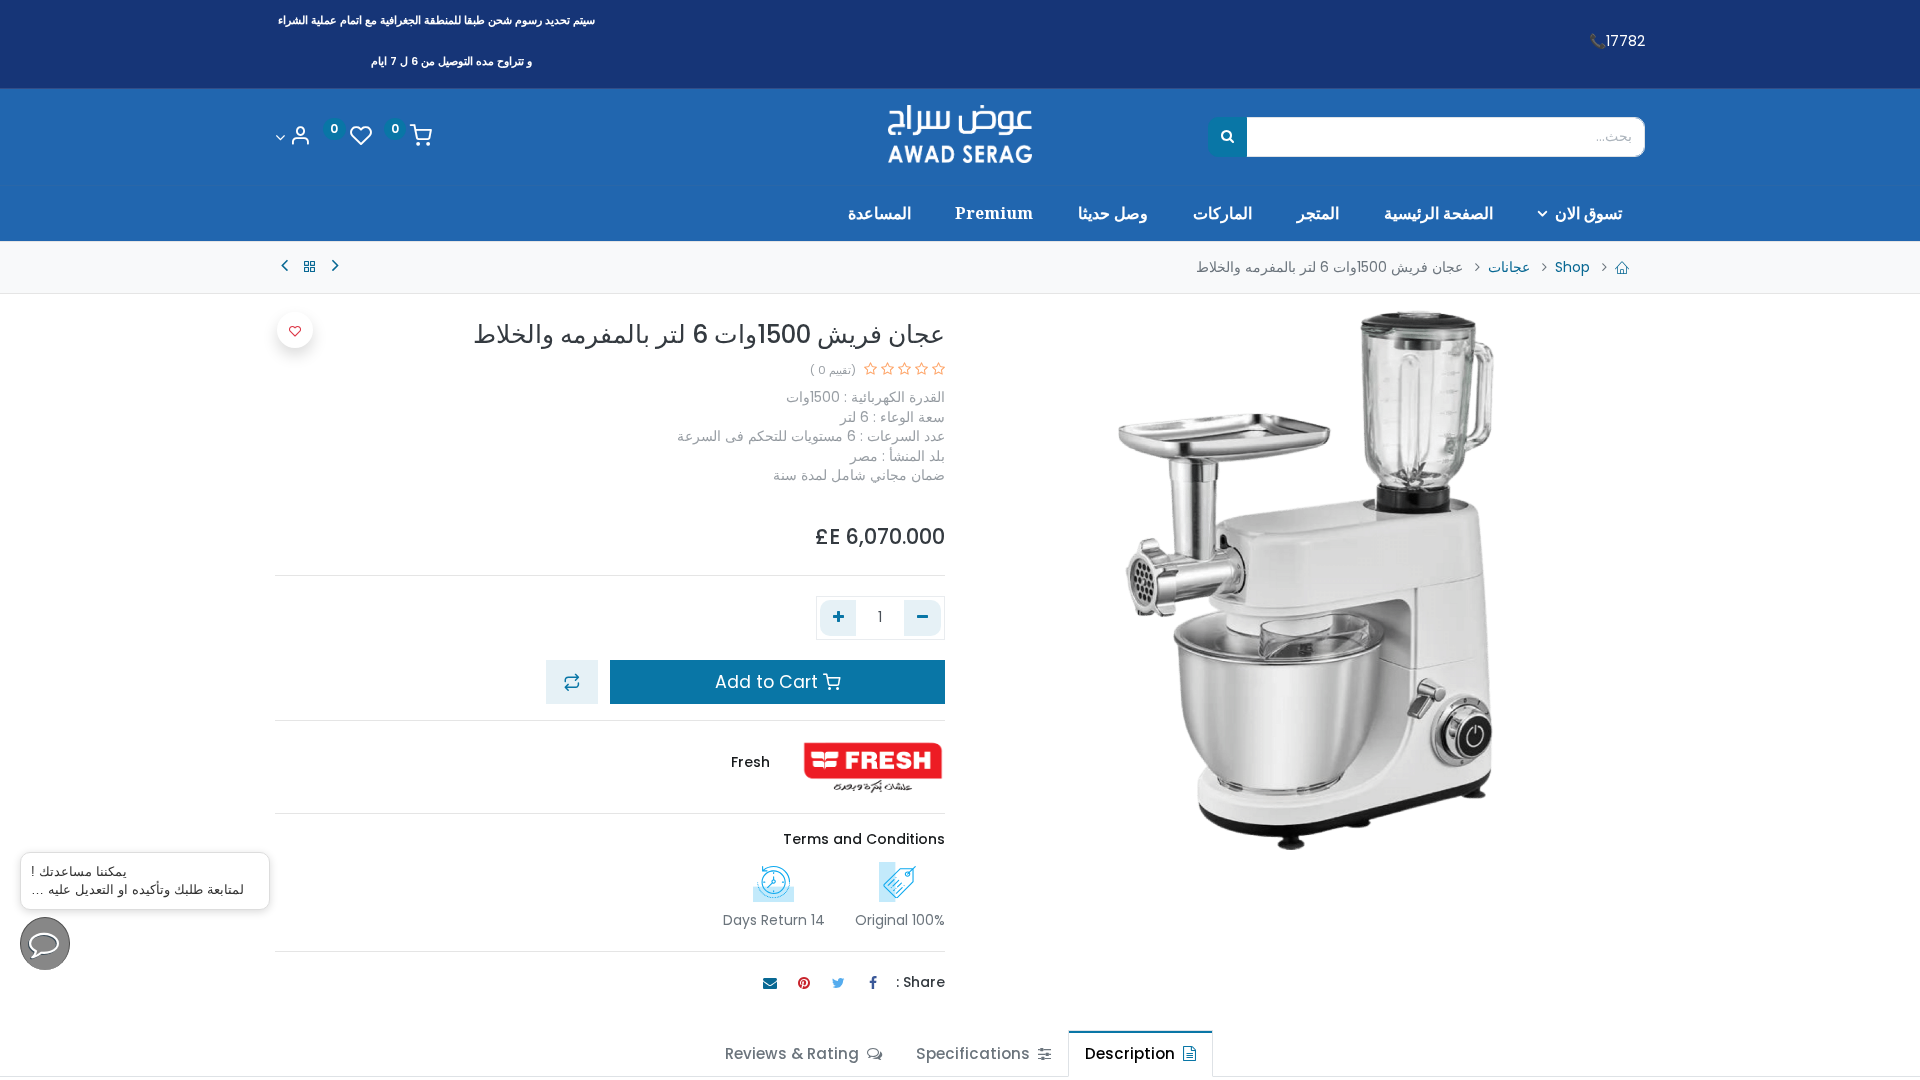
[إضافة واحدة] (838, 618)
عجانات (1509, 267)
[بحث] (1227, 137)
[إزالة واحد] (922, 618)
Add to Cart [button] (769, 682)
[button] (572, 682)
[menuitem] (1438, 213)
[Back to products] (310, 267)
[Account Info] (293, 137)
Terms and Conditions (864, 839)
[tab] (1140, 1053)
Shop (1572, 267)
